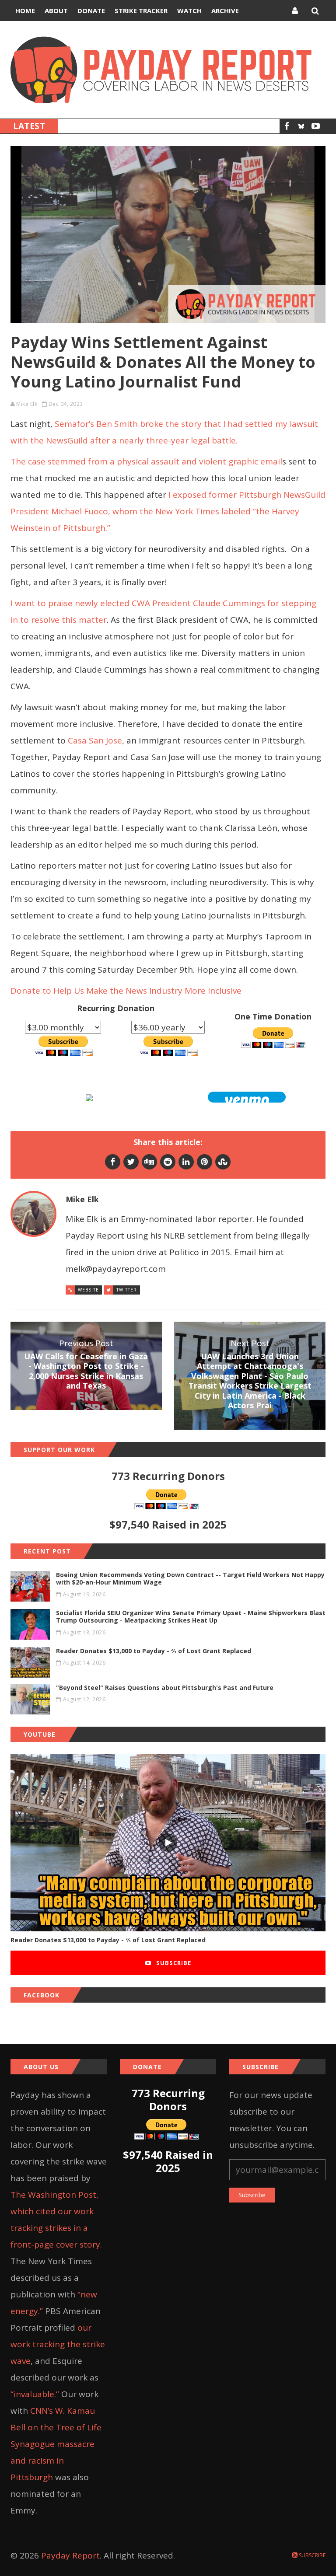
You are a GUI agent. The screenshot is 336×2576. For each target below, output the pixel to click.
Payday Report (70, 2555)
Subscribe (173, 1963)
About (56, 10)
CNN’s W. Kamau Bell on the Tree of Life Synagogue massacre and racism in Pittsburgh (56, 2444)
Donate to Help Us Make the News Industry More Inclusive (126, 991)
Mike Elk (27, 404)
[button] (247, 1097)
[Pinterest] (205, 1162)
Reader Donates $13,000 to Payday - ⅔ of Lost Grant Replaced (108, 1940)
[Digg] (149, 1162)
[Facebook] (287, 126)
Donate (91, 10)
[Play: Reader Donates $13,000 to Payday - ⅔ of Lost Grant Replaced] (168, 1843)
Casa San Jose (95, 740)
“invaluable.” (35, 2394)
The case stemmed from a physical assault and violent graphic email (146, 461)
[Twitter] (131, 1162)
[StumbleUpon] (223, 1162)
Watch (189, 10)
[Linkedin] (186, 1162)
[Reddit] (168, 1162)
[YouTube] (316, 126)
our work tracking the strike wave (58, 2344)
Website (88, 1290)
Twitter (127, 1290)
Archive (225, 10)
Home (25, 10)
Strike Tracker (141, 10)
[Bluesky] (301, 126)
